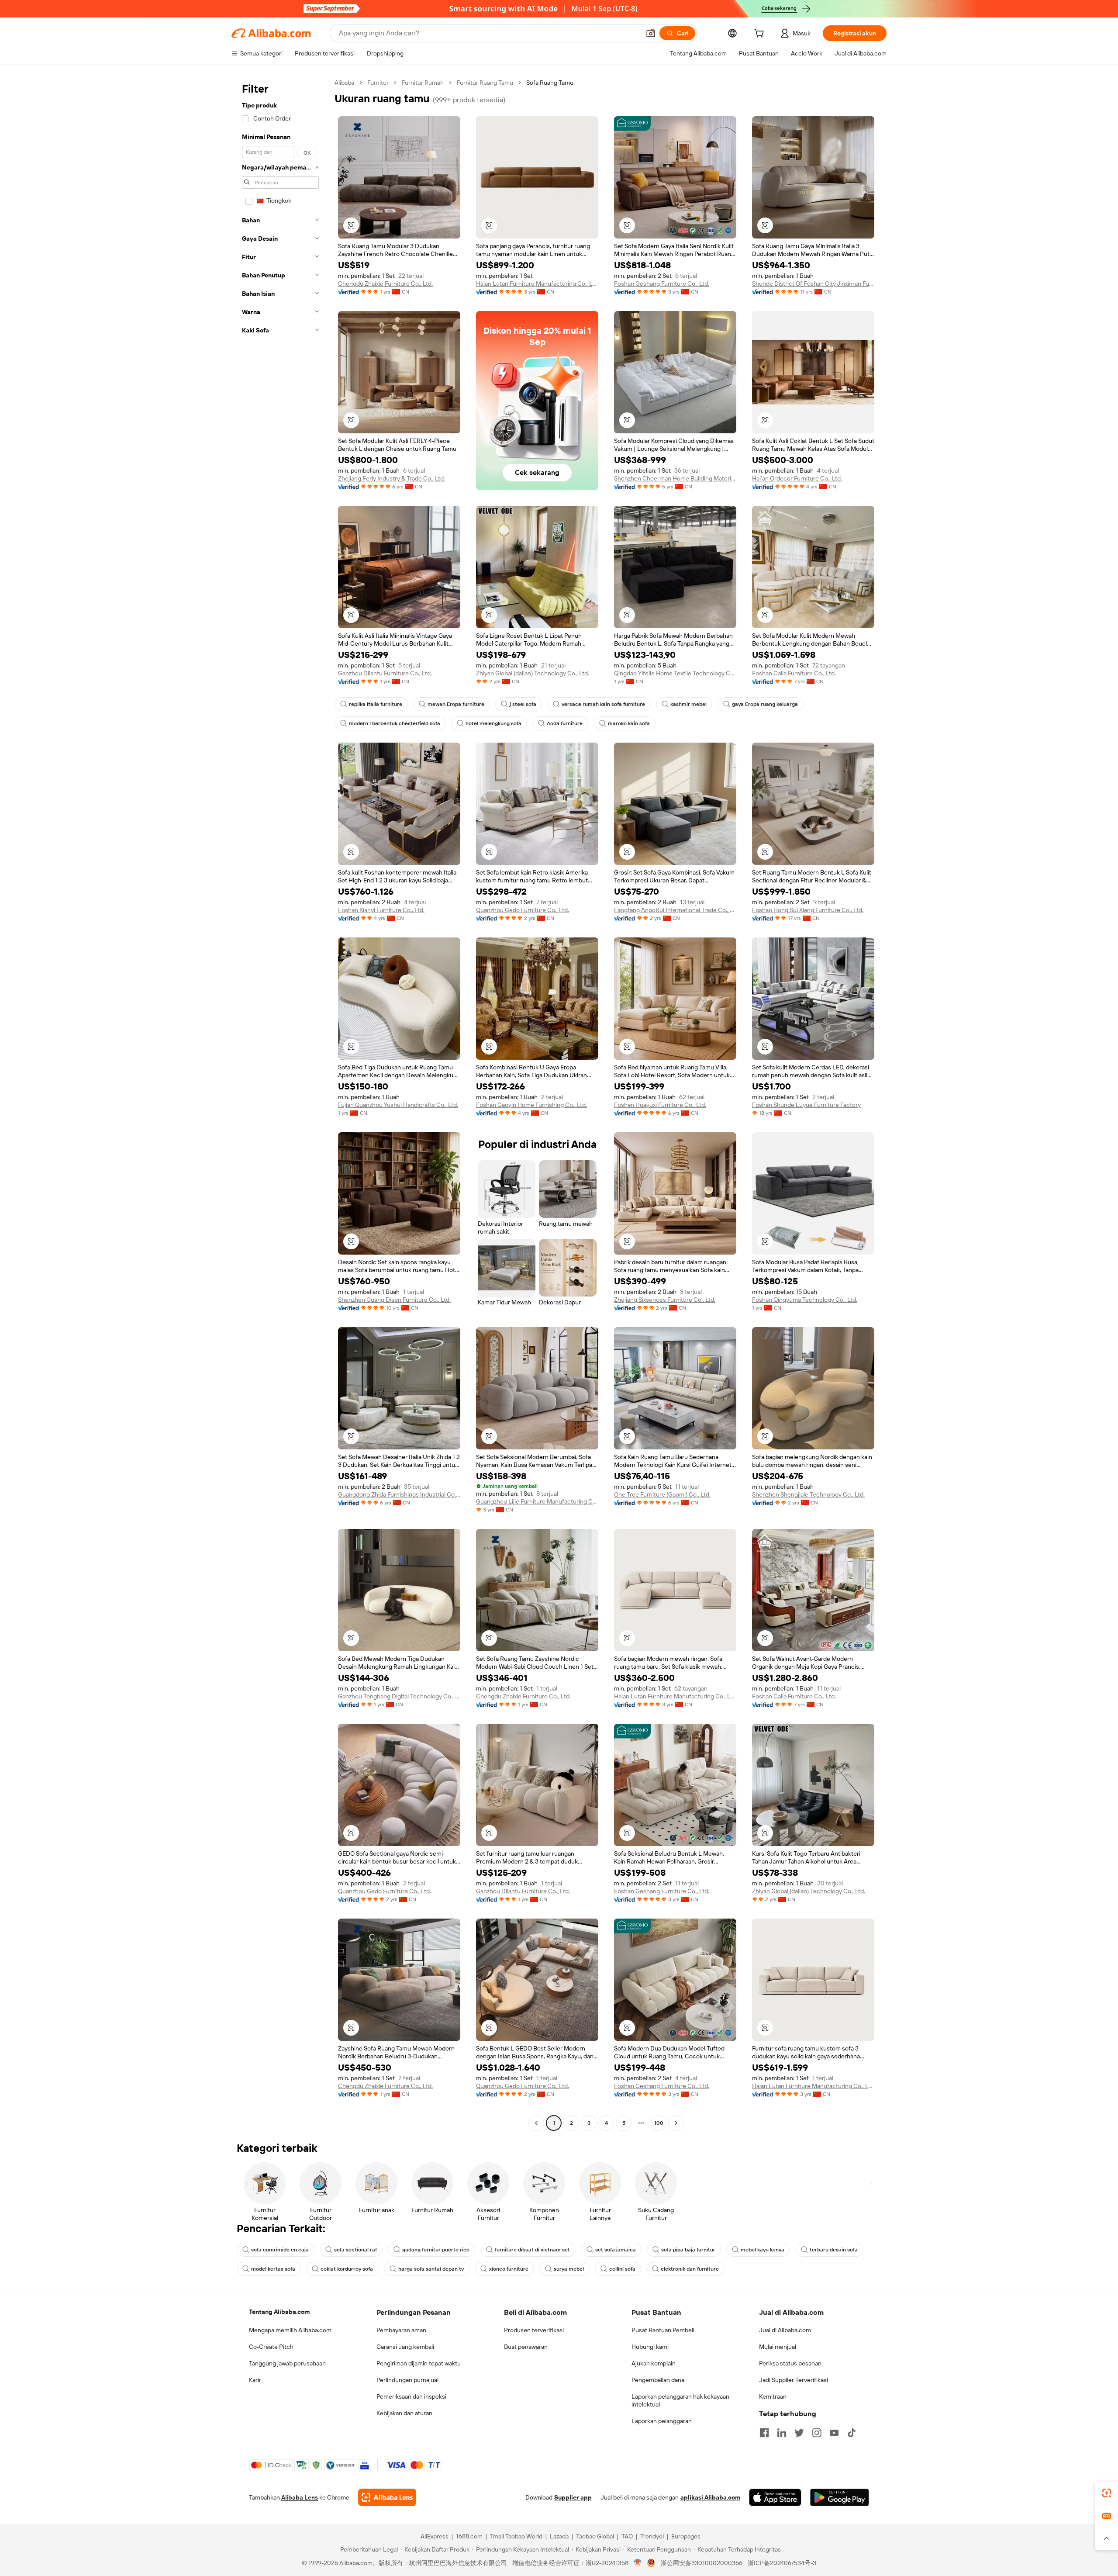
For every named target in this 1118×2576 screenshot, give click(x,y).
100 (659, 2123)
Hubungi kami (650, 2347)
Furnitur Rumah (423, 83)
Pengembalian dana (658, 2380)
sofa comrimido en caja (280, 2250)
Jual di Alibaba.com (785, 2330)
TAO (627, 2536)
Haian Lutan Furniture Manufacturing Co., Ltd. (537, 284)
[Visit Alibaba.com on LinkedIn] (782, 2433)
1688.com (469, 2536)
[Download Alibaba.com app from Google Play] (840, 2497)
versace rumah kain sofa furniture (603, 704)
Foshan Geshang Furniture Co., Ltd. (662, 284)
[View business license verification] (638, 2563)
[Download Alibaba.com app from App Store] (775, 2497)
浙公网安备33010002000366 (702, 2563)
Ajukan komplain (654, 2363)
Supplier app (573, 2497)
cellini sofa (622, 2269)
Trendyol (652, 2536)
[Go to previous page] (536, 2123)
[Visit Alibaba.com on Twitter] (799, 2433)
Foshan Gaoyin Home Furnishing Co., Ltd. (531, 1105)
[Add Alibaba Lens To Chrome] (387, 2497)
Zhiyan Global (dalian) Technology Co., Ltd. (533, 673)
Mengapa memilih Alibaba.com (290, 2330)
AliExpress (435, 2536)
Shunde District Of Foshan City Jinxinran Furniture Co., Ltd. (813, 284)
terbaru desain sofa (834, 2250)
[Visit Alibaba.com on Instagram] (817, 2433)
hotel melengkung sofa (493, 723)
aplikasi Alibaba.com (710, 2497)
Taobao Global (595, 2536)
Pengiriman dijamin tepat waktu (419, 2363)
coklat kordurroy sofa (347, 2269)
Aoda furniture (565, 723)
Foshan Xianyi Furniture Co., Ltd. (381, 910)
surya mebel (569, 2269)
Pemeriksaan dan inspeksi (411, 2396)
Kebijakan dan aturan (404, 2413)
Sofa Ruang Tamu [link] (550, 83)
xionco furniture (509, 2269)
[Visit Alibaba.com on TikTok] (852, 2433)
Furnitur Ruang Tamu (485, 83)
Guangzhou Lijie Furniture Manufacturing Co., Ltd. (537, 1501)
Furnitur (378, 83)
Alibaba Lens (300, 2497)
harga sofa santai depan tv (431, 2269)
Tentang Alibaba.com (279, 2312)
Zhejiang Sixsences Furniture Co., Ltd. (665, 1300)
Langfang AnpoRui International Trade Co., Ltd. (675, 910)
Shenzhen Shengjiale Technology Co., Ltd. (808, 1494)
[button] (651, 33)
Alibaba (344, 83)
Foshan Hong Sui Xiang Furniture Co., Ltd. (808, 910)
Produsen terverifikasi (534, 2330)
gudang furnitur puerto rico (436, 2250)
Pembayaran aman (401, 2330)
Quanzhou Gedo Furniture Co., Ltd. (523, 910)
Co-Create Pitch (271, 2347)
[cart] (761, 35)
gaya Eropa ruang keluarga (765, 704)
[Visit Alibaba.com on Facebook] (764, 2433)
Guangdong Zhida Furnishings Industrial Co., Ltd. (399, 1494)
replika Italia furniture (376, 704)
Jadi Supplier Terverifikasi (794, 2380)
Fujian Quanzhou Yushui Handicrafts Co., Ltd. (398, 1105)
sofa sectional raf (355, 2250)
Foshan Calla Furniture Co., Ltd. (794, 673)
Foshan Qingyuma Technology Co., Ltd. (805, 1300)
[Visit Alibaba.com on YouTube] (834, 2433)
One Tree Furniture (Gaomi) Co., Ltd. (662, 1494)
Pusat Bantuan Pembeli (663, 2330)
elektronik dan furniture (690, 2269)
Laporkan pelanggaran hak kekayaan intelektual (680, 2400)
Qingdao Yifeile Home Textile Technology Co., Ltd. (675, 673)
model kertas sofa (273, 2269)
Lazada (559, 2536)
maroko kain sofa (629, 723)
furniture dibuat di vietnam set (532, 2250)
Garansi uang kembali (405, 2347)
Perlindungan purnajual (407, 2380)
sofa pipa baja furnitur (688, 2250)
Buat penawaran (526, 2347)
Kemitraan (773, 2396)
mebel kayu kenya (763, 2250)
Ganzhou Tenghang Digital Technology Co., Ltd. (399, 1696)
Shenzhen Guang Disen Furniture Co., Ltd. (394, 1300)
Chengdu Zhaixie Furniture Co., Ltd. (385, 284)
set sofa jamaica (616, 2250)
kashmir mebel (688, 704)
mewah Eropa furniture (456, 704)
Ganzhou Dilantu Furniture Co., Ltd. (385, 673)
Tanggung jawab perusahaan (287, 2363)
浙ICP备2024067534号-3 (782, 2563)
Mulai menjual (778, 2347)
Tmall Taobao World (516, 2536)
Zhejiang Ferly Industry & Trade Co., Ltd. (392, 478)
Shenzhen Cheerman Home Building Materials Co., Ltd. (675, 478)
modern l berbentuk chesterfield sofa (395, 723)
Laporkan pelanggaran (662, 2421)
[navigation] (280, 1104)
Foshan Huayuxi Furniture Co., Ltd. (660, 1105)
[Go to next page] (676, 2123)
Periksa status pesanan (790, 2363)
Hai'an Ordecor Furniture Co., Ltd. (797, 478)
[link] (1107, 2493)
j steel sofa (523, 704)
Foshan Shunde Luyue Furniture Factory (806, 1105)
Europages (686, 2536)
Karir (255, 2380)
